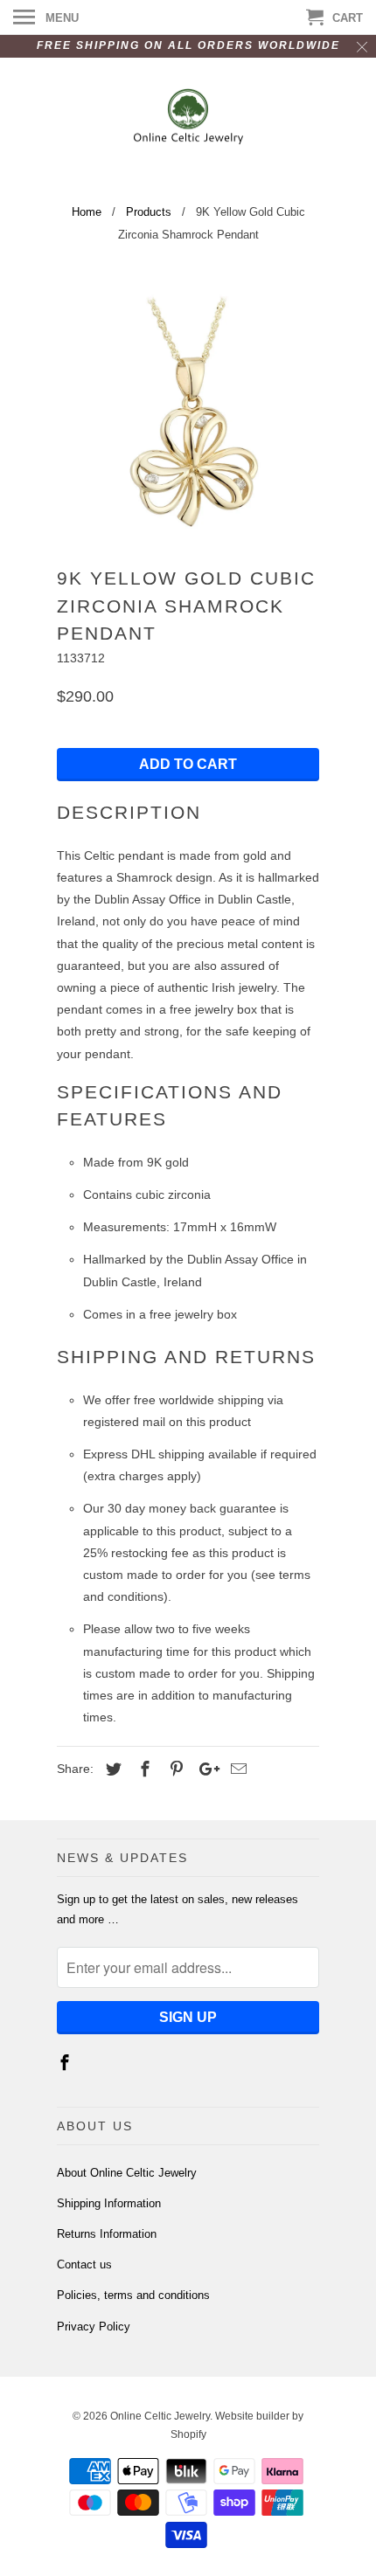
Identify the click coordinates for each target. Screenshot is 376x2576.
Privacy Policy (94, 2327)
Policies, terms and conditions (133, 2295)
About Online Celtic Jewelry (127, 2173)
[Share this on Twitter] (111, 1769)
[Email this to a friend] (236, 1769)
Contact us (84, 2264)
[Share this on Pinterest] (174, 1769)
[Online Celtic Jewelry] (188, 119)
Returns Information (107, 2234)
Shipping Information (109, 2203)
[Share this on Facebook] (143, 1769)
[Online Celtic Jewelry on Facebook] (66, 2063)
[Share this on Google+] (205, 1769)
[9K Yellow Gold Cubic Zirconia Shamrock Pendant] (188, 409)
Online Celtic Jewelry (160, 2416)
